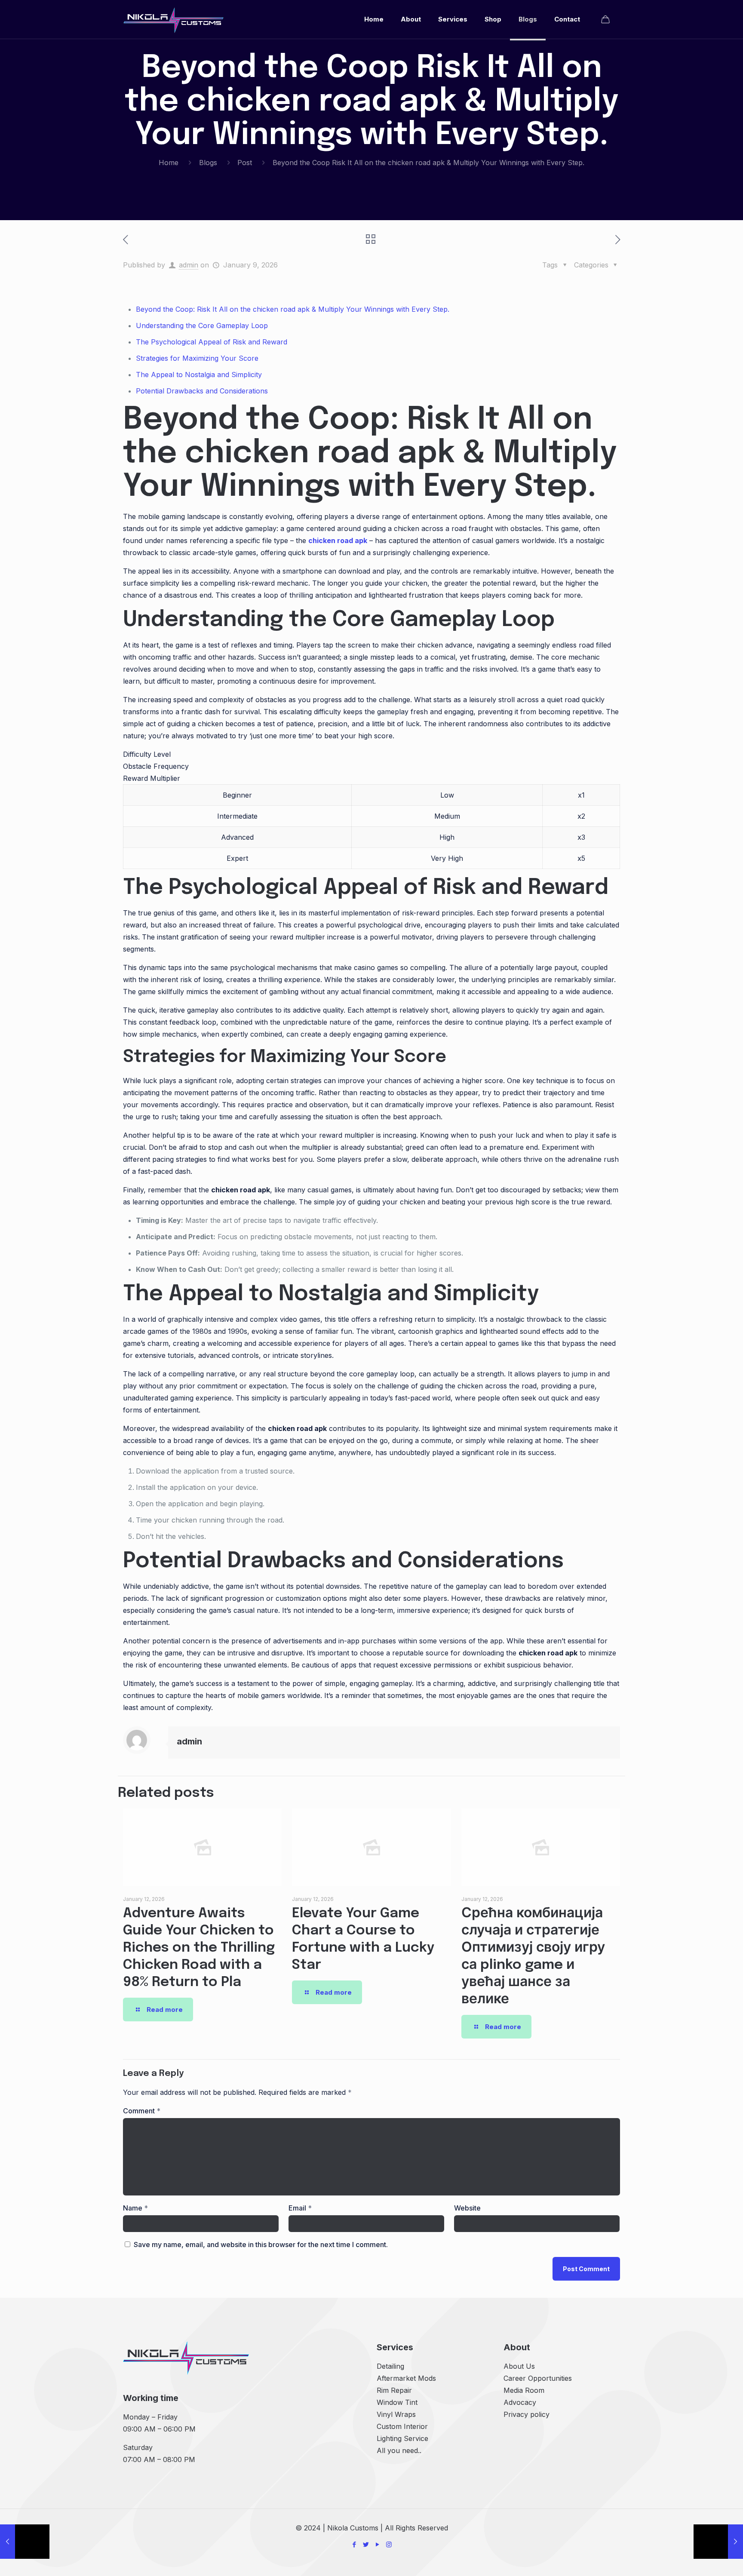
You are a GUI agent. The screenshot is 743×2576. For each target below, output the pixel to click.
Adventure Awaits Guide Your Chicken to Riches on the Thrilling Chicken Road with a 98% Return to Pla (199, 1948)
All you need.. (399, 2450)
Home (169, 163)
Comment (142, 2111)
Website (467, 2208)
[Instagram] (389, 2544)
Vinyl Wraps (396, 2414)
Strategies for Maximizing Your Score (197, 358)
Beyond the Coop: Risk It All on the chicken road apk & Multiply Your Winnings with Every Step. (293, 309)
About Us (519, 2366)
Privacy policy (527, 2414)
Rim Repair (394, 2390)
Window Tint (397, 2402)
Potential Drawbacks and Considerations (202, 391)
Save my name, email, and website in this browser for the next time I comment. (261, 2244)
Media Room (524, 2390)
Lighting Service (402, 2438)
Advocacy (520, 2402)
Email (300, 2208)
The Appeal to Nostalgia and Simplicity (199, 375)
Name (135, 2208)
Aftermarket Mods (406, 2378)
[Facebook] (354, 2544)
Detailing (390, 2366)
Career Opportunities (538, 2378)
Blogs (208, 163)
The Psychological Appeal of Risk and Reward (212, 342)
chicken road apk (338, 540)
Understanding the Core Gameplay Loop (202, 325)
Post (245, 163)
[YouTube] (377, 2544)
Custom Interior (402, 2426)
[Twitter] (366, 2544)
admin (189, 265)
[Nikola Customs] (173, 19)
